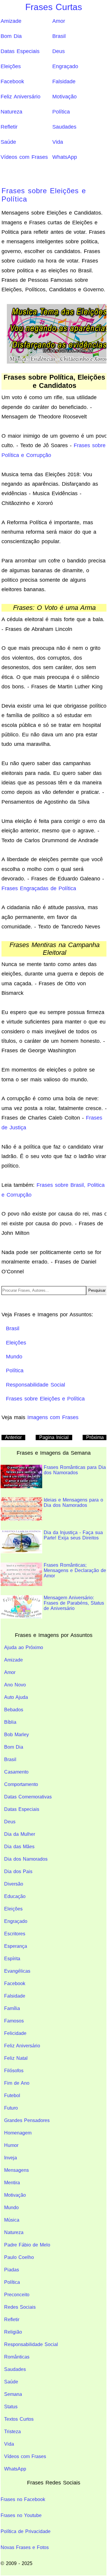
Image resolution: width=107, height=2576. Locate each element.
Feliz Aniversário (21, 97)
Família (12, 2008)
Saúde (8, 142)
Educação (15, 1896)
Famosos (14, 2021)
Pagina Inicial (54, 1437)
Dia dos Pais (18, 1871)
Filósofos (14, 2071)
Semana (13, 2394)
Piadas (12, 2270)
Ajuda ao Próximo (24, 1647)
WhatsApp (65, 157)
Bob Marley (16, 1735)
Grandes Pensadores (27, 2120)
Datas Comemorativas (28, 1797)
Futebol (12, 2096)
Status (11, 2407)
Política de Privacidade (26, 2531)
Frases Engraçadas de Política (39, 888)
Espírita (12, 1959)
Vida (58, 142)
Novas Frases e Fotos (25, 2547)
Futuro (11, 2108)
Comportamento (21, 1784)
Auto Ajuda (16, 1697)
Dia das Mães (19, 1847)
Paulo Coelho (19, 2257)
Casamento (16, 1772)
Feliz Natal (16, 2058)
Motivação (64, 97)
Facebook (12, 81)
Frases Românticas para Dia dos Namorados (75, 1470)
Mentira (12, 2183)
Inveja (11, 2158)
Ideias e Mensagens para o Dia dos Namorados (73, 1503)
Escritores (15, 1934)
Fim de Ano (17, 2083)
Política (61, 112)
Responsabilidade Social (31, 2344)
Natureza (11, 112)
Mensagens (16, 2170)
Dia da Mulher (20, 1834)
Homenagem (18, 2133)
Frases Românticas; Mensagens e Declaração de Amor (75, 1570)
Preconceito (17, 2295)
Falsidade (64, 81)
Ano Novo (15, 1685)
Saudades (64, 127)
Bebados (14, 1710)
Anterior (13, 1437)
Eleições (11, 66)
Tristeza (12, 2432)
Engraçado (65, 66)
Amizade (11, 21)
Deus (59, 51)
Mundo (11, 2208)
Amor (59, 21)
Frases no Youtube (21, 2515)
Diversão (14, 1884)
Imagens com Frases (53, 1417)
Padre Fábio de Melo (27, 2245)
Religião (13, 2332)
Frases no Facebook (23, 2499)
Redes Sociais (20, 2307)
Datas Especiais (20, 51)
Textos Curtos (19, 2419)
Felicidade (15, 2033)
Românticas (17, 2357)
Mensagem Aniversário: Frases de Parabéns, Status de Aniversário (74, 1603)
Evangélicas (17, 1971)
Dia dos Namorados (26, 1859)
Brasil (59, 36)
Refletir (9, 127)
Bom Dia (11, 36)
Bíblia (10, 1722)
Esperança (16, 1946)
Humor (11, 2145)
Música (12, 2220)
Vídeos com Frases (24, 157)
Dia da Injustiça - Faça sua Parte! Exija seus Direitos (73, 1535)
